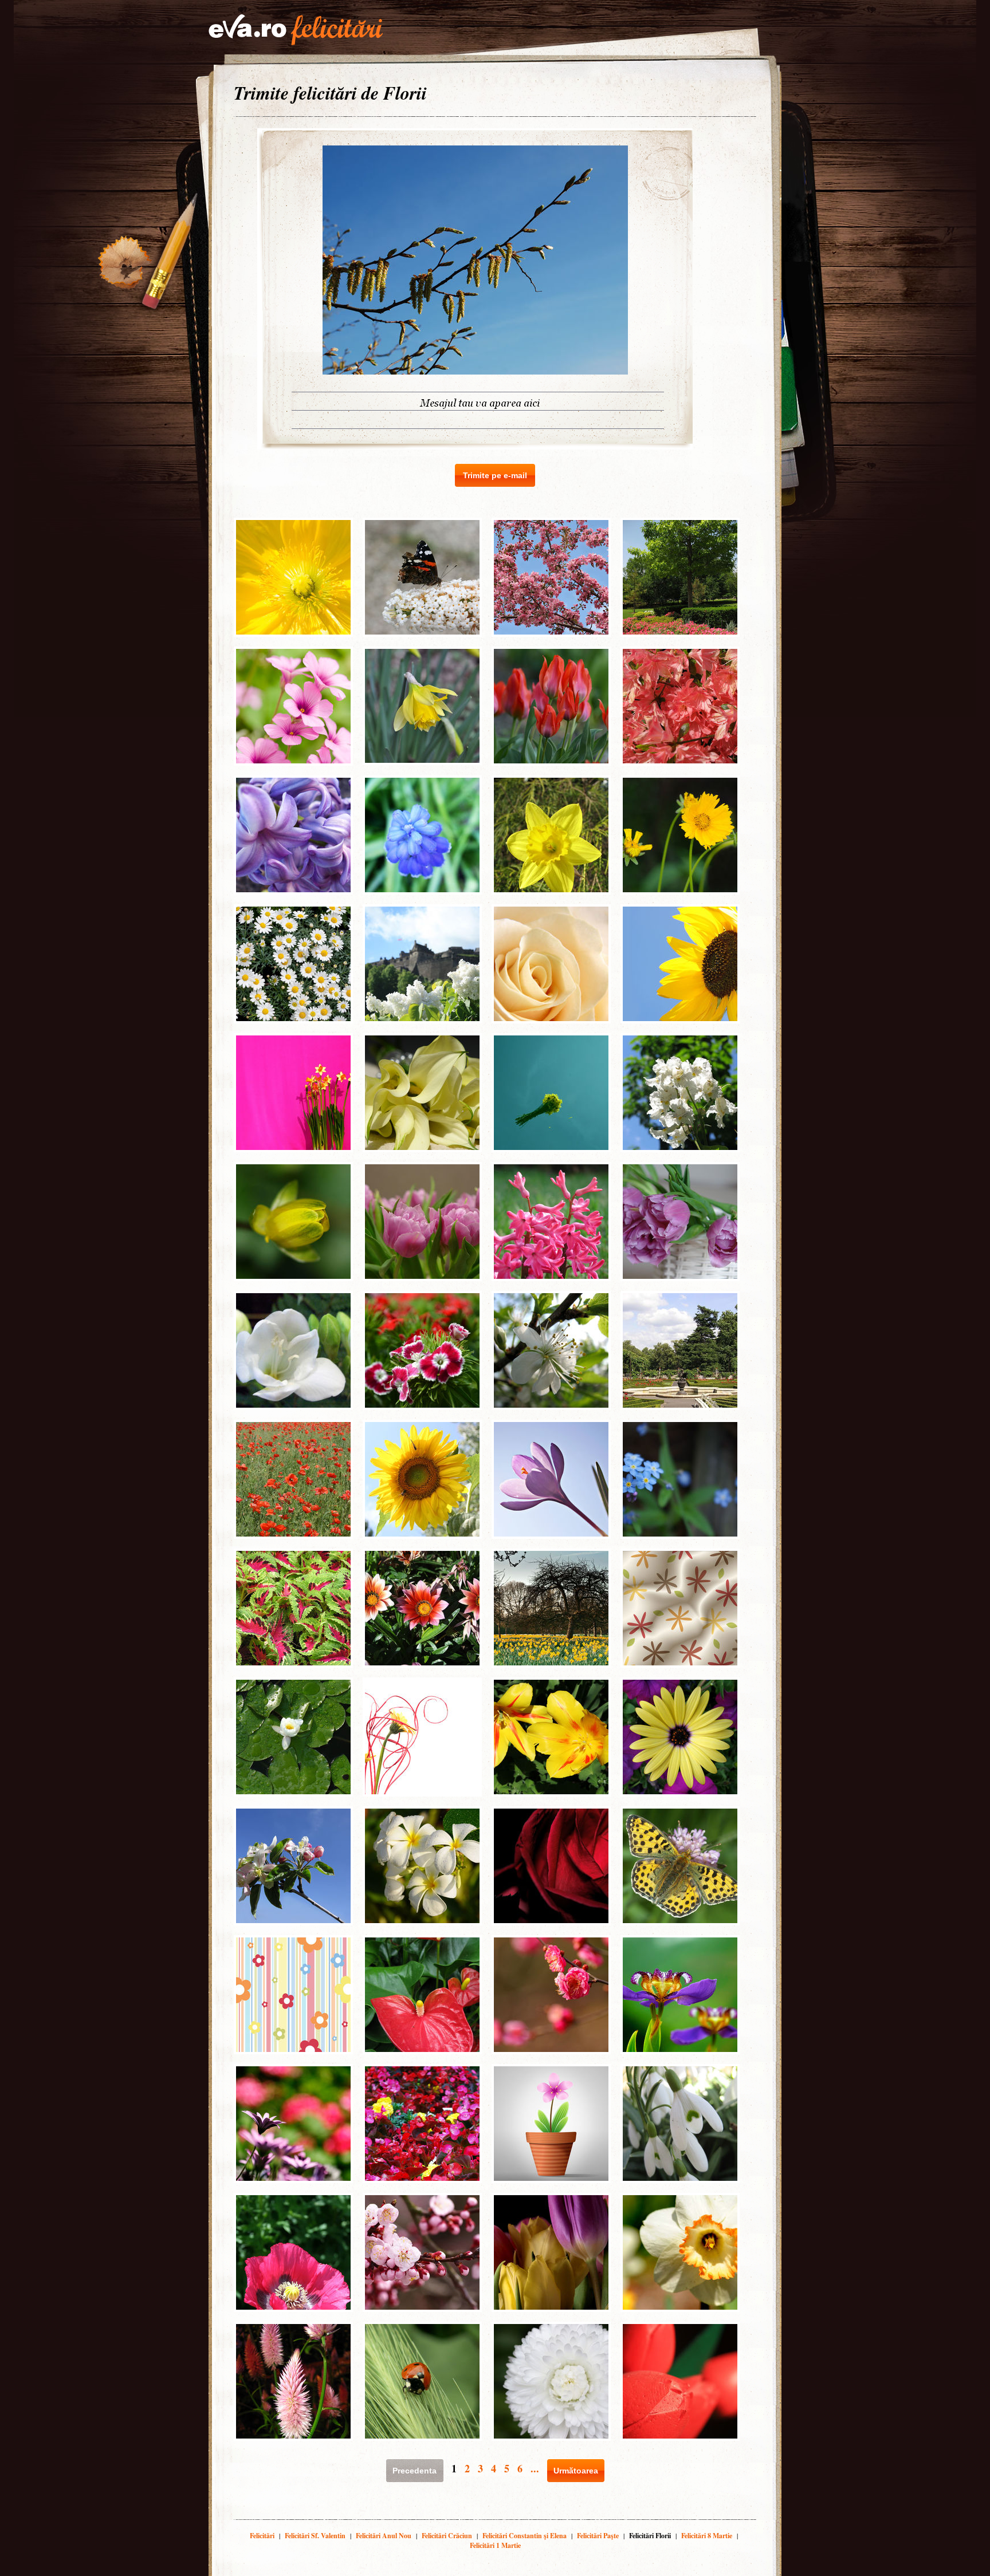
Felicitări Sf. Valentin (315, 2536)
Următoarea (576, 2471)
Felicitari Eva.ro (296, 30)
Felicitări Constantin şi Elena (525, 2536)
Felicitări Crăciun (447, 2536)
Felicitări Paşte (598, 2536)
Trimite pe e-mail (495, 475)
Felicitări (262, 2536)
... (535, 2468)
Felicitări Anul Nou (384, 2536)
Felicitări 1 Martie (495, 2545)
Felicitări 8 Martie (707, 2536)
